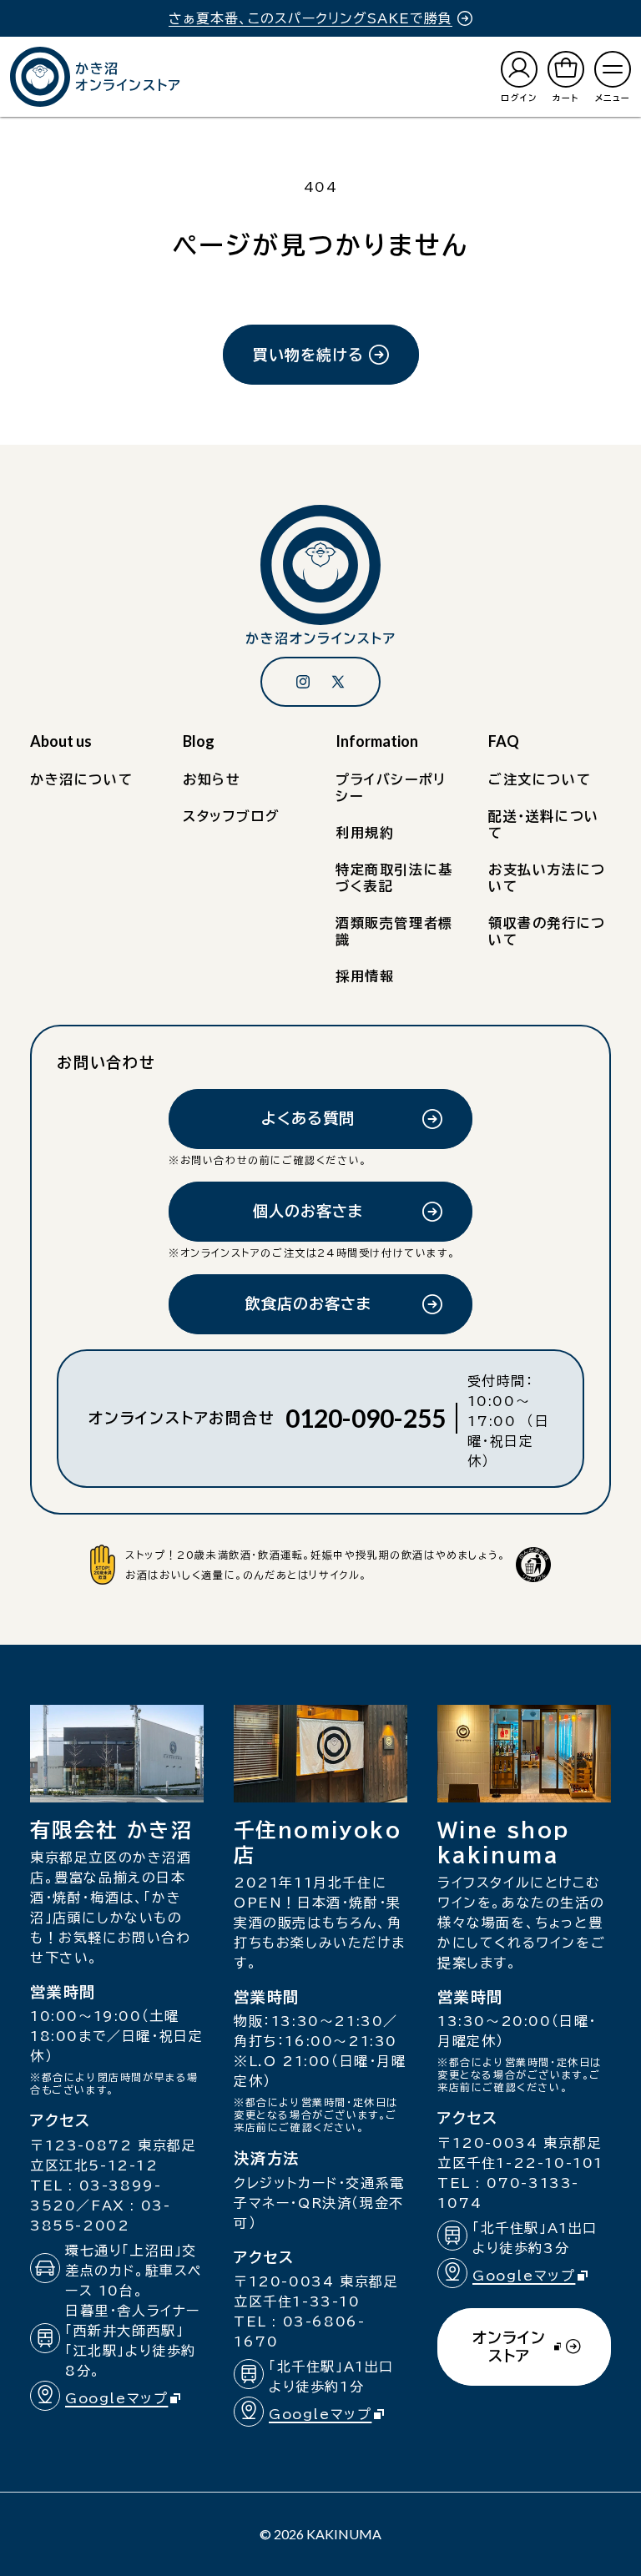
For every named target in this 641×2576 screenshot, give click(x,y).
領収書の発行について (547, 931)
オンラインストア (509, 2358)
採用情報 (365, 976)
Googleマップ (130, 2400)
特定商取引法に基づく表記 (394, 878)
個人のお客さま (308, 1211)
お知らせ (212, 779)
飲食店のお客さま (308, 1303)
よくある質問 (308, 1118)
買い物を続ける (308, 355)
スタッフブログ (231, 816)
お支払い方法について (547, 878)
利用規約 (365, 833)
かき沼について (81, 779)
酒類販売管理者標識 (394, 931)
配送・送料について (544, 824)
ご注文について (540, 779)
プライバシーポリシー (391, 788)
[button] (613, 77)
